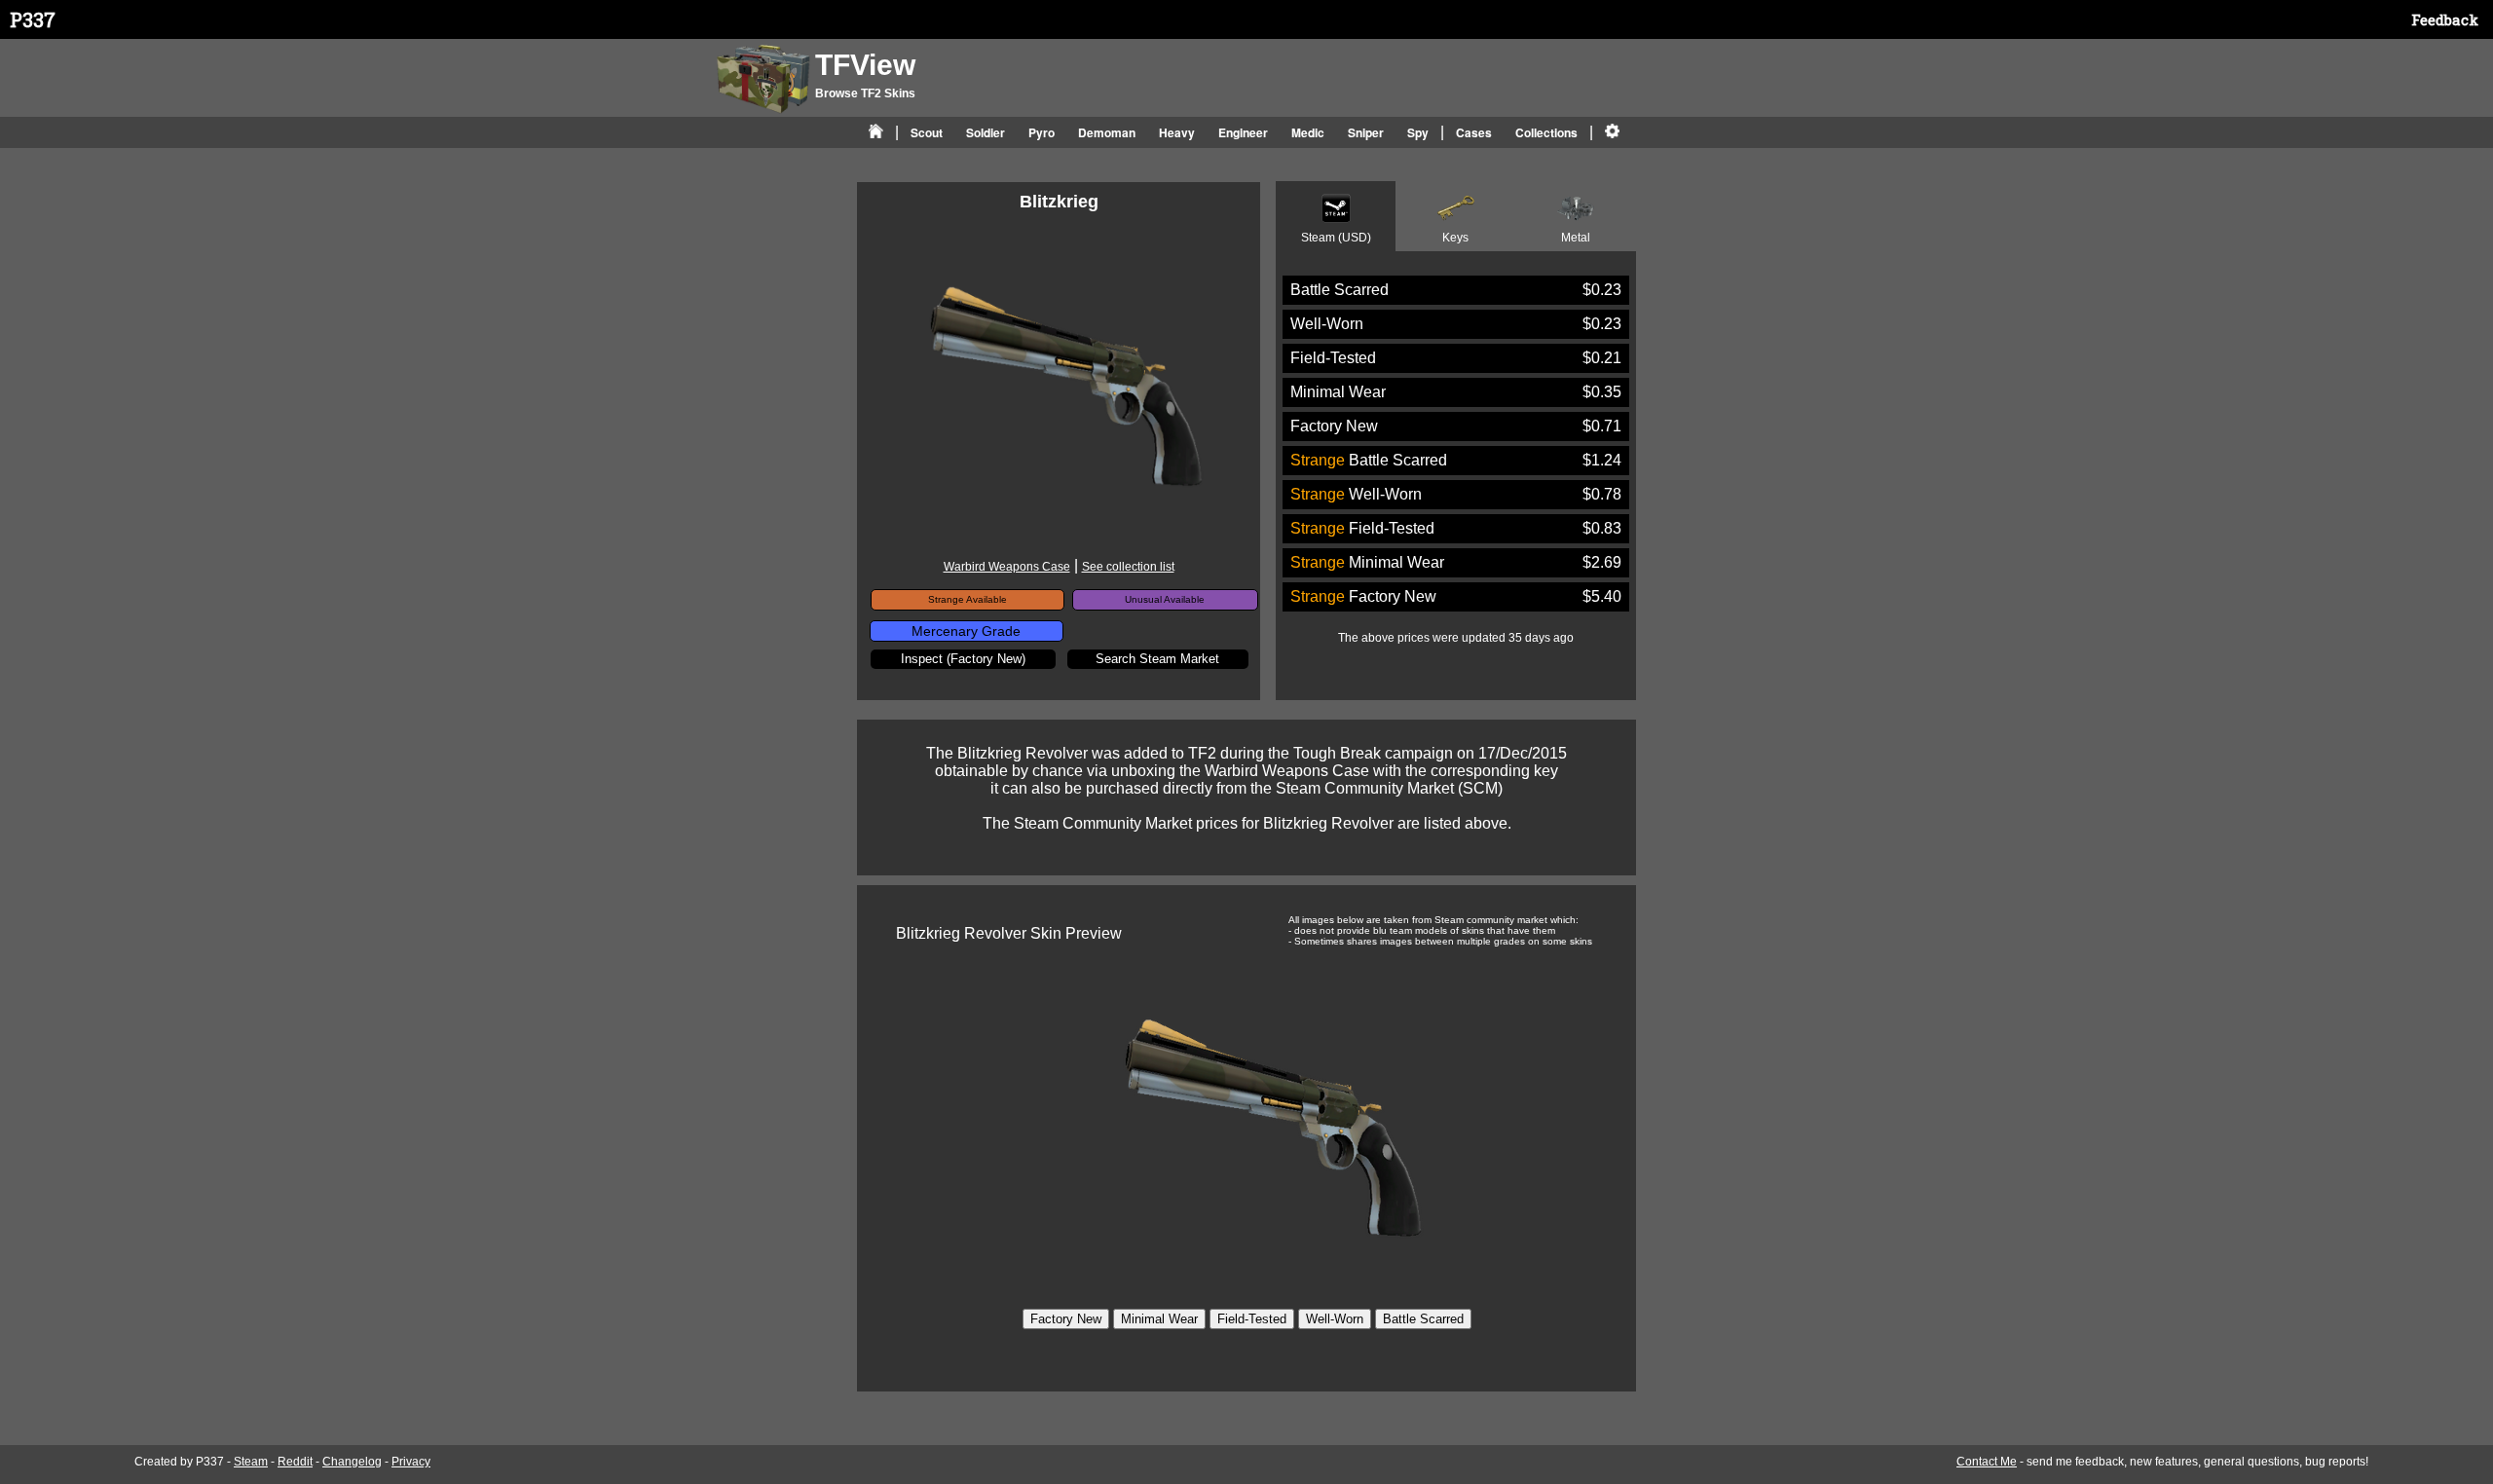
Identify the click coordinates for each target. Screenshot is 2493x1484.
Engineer (1243, 132)
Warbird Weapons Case (1007, 567)
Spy (1418, 132)
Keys (1455, 238)
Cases (1474, 132)
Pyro (1042, 132)
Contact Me (1987, 1462)
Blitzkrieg (1059, 202)
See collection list (1128, 567)
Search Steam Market (1157, 659)
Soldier (986, 132)
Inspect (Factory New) (963, 659)
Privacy (411, 1462)
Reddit (295, 1462)
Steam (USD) (1336, 238)
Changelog (352, 1462)
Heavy (1177, 132)
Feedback (2445, 19)
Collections (1546, 132)
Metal (1576, 238)
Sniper (1366, 132)
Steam (251, 1462)
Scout (927, 132)
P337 (33, 19)
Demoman (1107, 132)
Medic (1308, 132)
